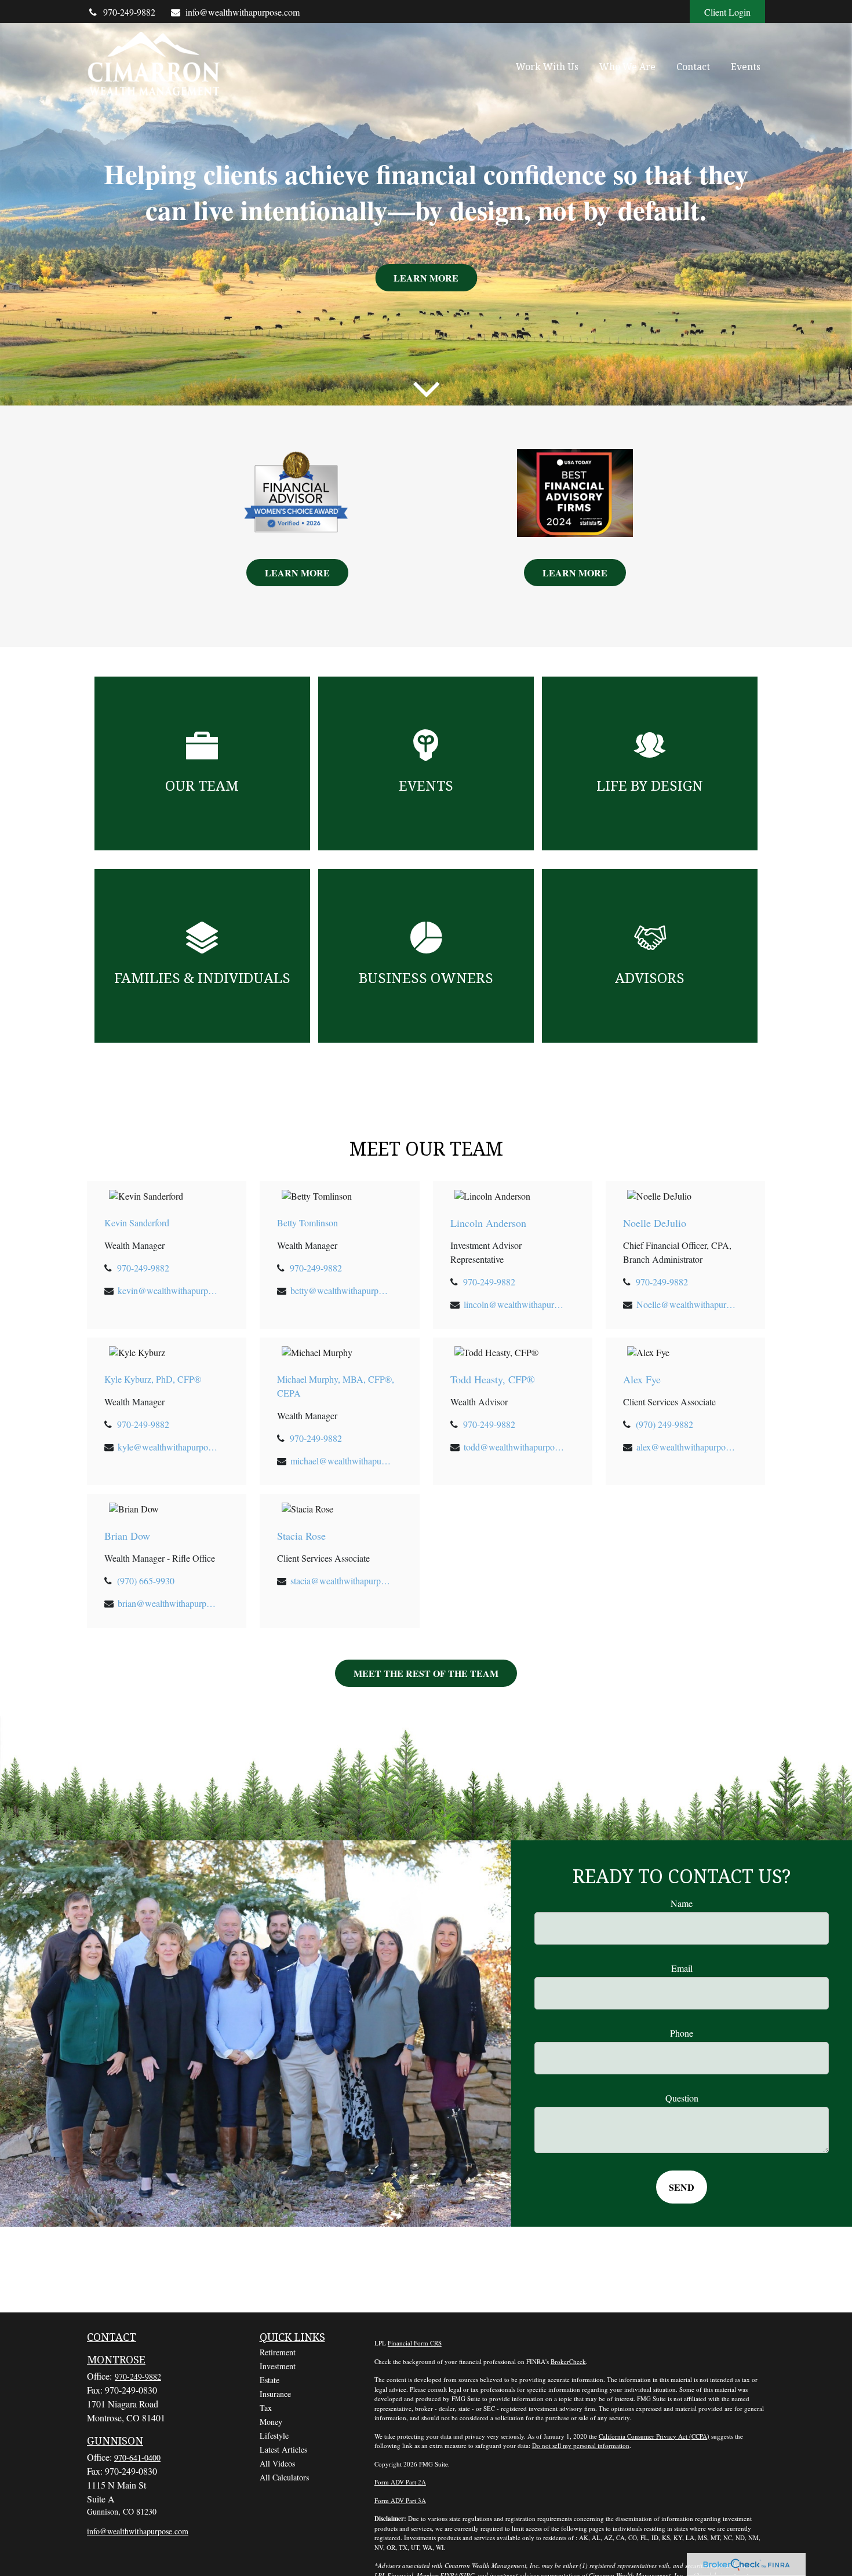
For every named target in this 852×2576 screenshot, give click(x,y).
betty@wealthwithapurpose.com (341, 1290)
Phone (682, 2033)
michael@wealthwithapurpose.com (341, 1461)
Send (682, 2187)
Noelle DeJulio (655, 1223)
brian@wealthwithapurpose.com (168, 1603)
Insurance (275, 2394)
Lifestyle (274, 2436)
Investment (278, 2366)
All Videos (277, 2463)
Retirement (278, 2352)
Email (682, 1968)
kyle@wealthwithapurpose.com (168, 1447)
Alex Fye (642, 1379)
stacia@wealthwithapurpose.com (341, 1581)
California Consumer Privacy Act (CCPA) (654, 2436)
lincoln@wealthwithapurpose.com (514, 1304)
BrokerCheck (568, 2361)
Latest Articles (283, 2449)
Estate (270, 2380)
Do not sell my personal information (581, 2445)
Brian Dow (127, 1536)
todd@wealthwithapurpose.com (514, 1447)
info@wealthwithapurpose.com (243, 12)
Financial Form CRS (415, 2343)
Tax (266, 2408)
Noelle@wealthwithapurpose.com (687, 1304)
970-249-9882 (129, 12)
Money (271, 2422)
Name (682, 1903)
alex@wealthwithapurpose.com (687, 1447)
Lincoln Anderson (488, 1223)
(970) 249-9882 (665, 1424)
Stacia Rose (301, 1536)
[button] (547, 66)
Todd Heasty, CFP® (493, 1379)
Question (682, 2098)
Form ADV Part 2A (400, 2482)
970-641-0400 (137, 2458)
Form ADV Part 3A (400, 2500)
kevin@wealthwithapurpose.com (168, 1290)
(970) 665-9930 (146, 1581)
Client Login (727, 12)
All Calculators (284, 2477)
